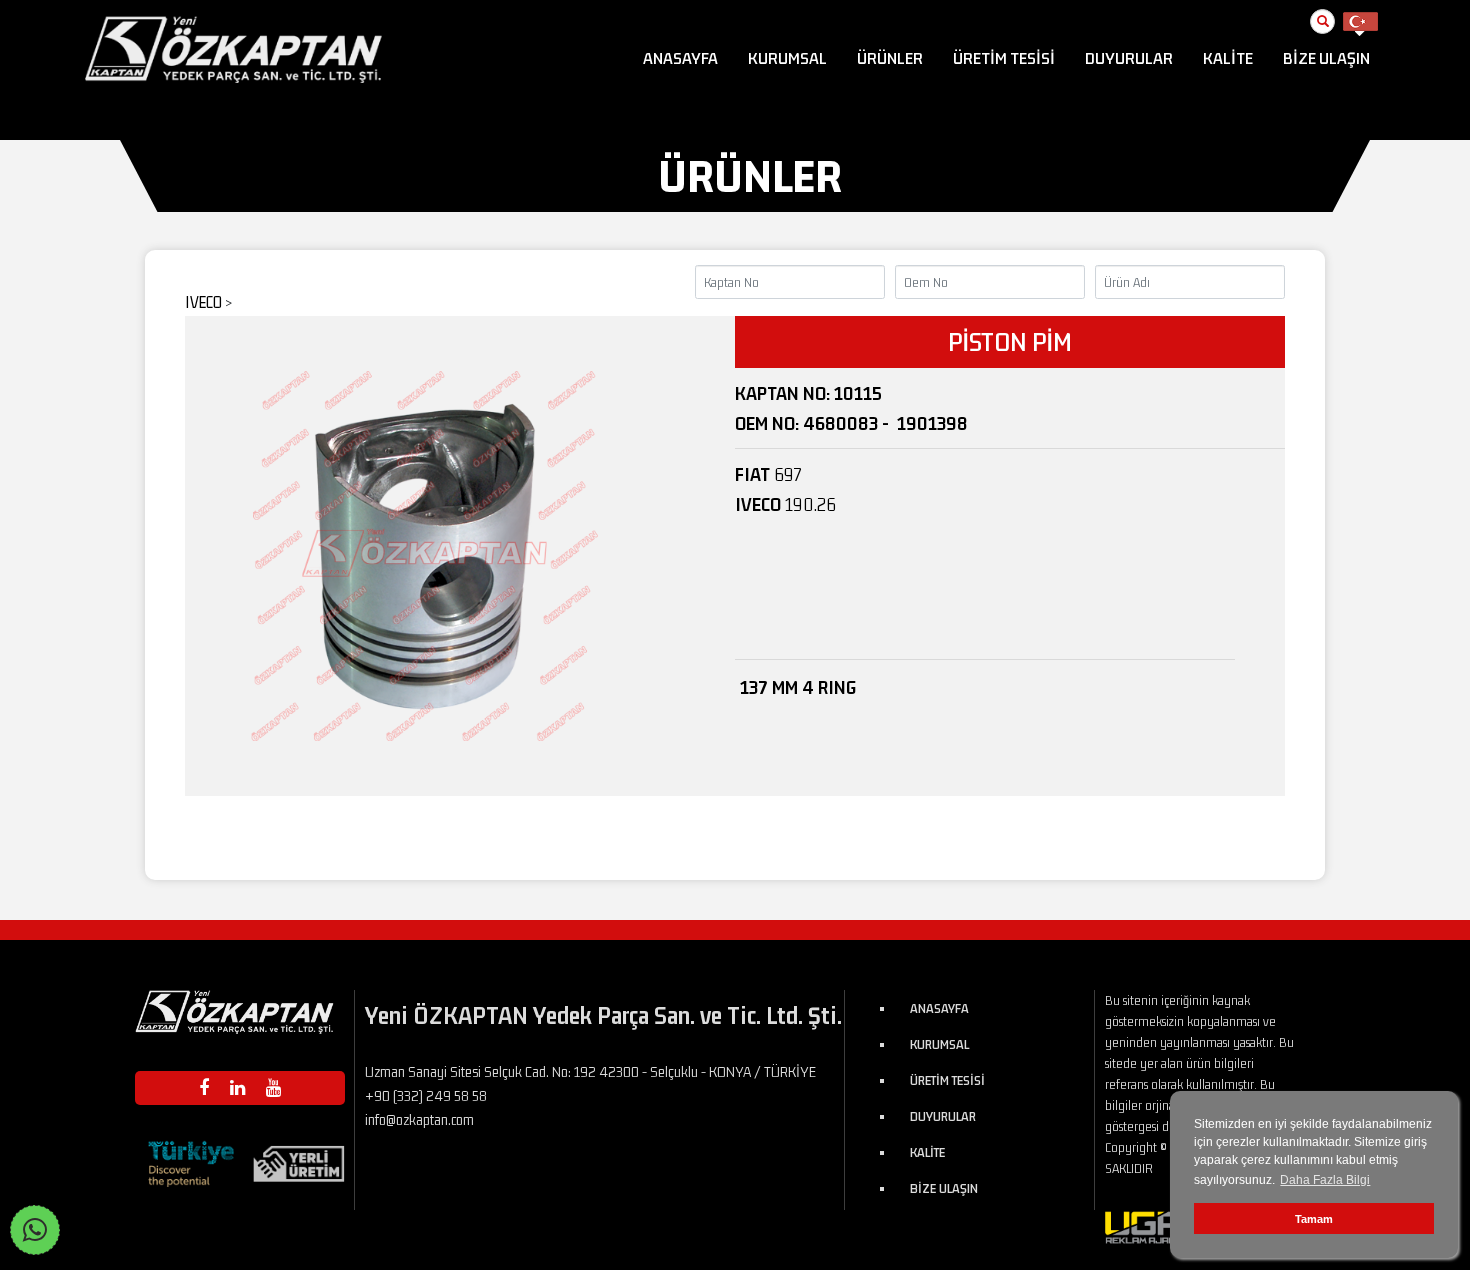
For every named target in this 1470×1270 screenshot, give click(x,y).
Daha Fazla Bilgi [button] (1325, 1180)
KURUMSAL (787, 58)
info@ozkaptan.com (419, 1119)
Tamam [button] (1314, 1219)
